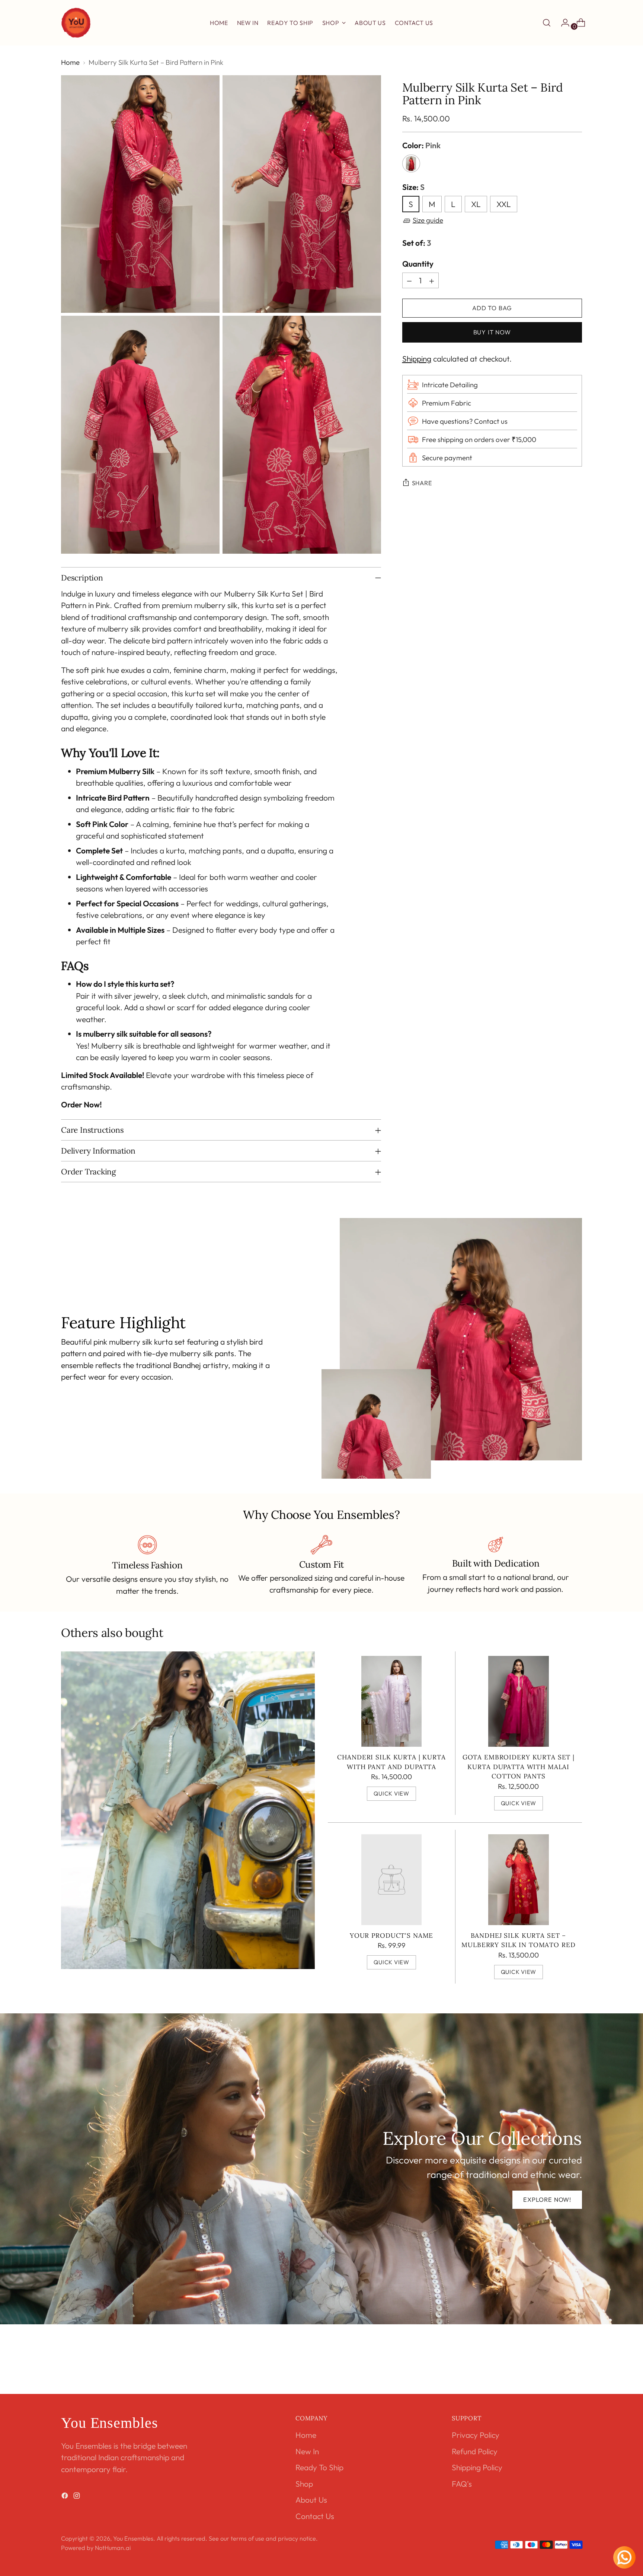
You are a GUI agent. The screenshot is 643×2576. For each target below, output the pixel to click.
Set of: (417, 243)
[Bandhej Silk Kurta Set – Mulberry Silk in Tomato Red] (519, 1880)
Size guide (428, 220)
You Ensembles (133, 2538)
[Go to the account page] (562, 23)
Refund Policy (475, 2451)
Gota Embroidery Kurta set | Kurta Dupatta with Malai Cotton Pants (519, 1767)
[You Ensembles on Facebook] (65, 2497)
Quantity (418, 264)
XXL (504, 204)
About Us (311, 2500)
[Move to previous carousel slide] (559, 2369)
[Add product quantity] (432, 280)
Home (70, 62)
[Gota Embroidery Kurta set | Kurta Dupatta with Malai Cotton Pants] (519, 1701)
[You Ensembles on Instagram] (77, 2497)
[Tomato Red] (411, 163)
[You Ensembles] (76, 23)
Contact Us (315, 2516)
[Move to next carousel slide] (576, 2368)
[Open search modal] (547, 23)
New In (307, 2451)
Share (422, 483)
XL (476, 204)
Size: (413, 187)
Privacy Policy (476, 2435)
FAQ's (462, 2484)
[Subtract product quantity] (409, 280)
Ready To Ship (319, 2467)
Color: (421, 145)
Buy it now (492, 332)
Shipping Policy (477, 2467)
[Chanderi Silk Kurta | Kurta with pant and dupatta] (392, 1701)
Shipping (417, 359)
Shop (304, 2484)
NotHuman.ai (113, 2548)
